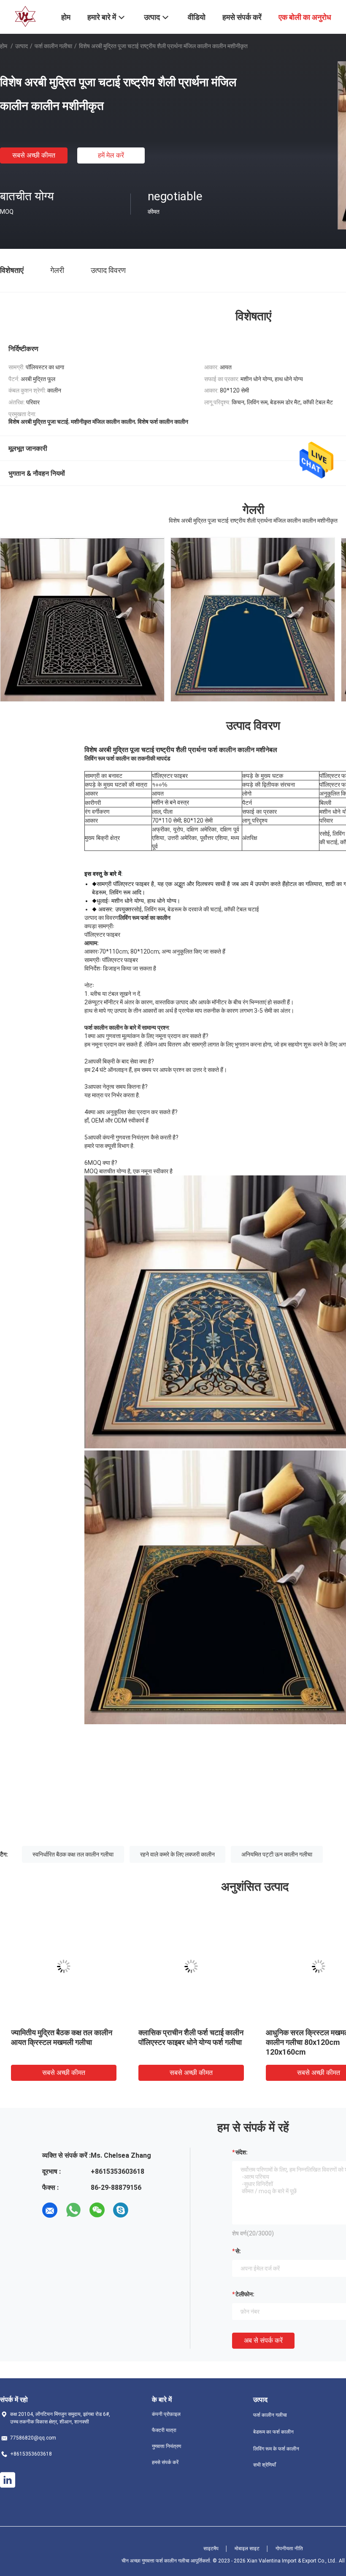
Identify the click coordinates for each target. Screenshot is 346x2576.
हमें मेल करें (111, 155)
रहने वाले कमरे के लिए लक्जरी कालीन (177, 1854)
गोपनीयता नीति (289, 2549)
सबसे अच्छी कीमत (34, 155)
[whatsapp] (73, 2210)
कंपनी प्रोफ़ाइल (166, 2414)
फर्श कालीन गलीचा (53, 46)
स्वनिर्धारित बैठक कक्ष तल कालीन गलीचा (73, 1854)
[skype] (121, 2210)
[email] (50, 2210)
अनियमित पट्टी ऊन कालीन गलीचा (277, 1854)
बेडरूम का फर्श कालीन (273, 2432)
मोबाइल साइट (247, 2549)
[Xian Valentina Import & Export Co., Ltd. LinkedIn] (8, 2480)
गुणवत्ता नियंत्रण (166, 2446)
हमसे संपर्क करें (165, 2462)
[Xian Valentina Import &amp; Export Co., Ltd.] (25, 16)
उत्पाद (22, 46)
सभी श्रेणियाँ (265, 2465)
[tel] (144, 2210)
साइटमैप (211, 2549)
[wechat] (97, 2210)
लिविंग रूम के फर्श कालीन (276, 2449)
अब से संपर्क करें (263, 2340)
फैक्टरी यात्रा (164, 2430)
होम (4, 46)
